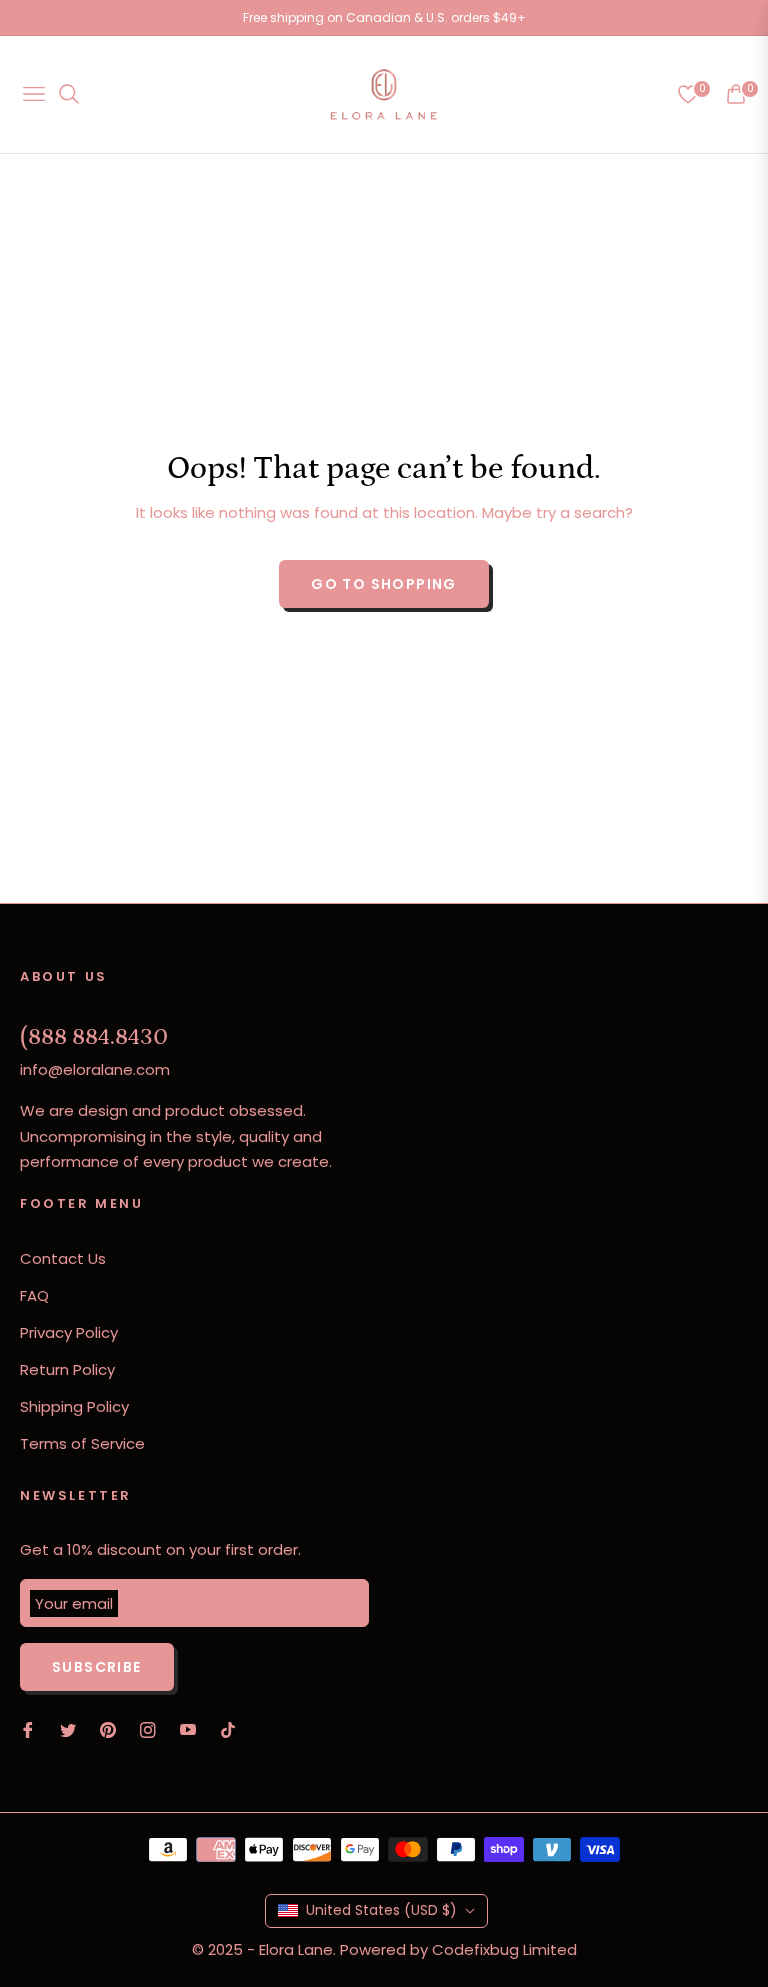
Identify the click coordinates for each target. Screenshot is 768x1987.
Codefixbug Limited (504, 1949)
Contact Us (63, 1258)
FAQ (34, 1295)
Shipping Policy (74, 1406)
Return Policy (67, 1369)
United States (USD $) (381, 1910)
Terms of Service (82, 1443)
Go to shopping (384, 584)
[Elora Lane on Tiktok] (233, 1728)
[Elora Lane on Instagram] (148, 1728)
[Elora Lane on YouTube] (188, 1728)
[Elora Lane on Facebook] (28, 1728)
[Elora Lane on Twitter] (68, 1728)
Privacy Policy (69, 1332)
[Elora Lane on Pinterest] (108, 1728)
